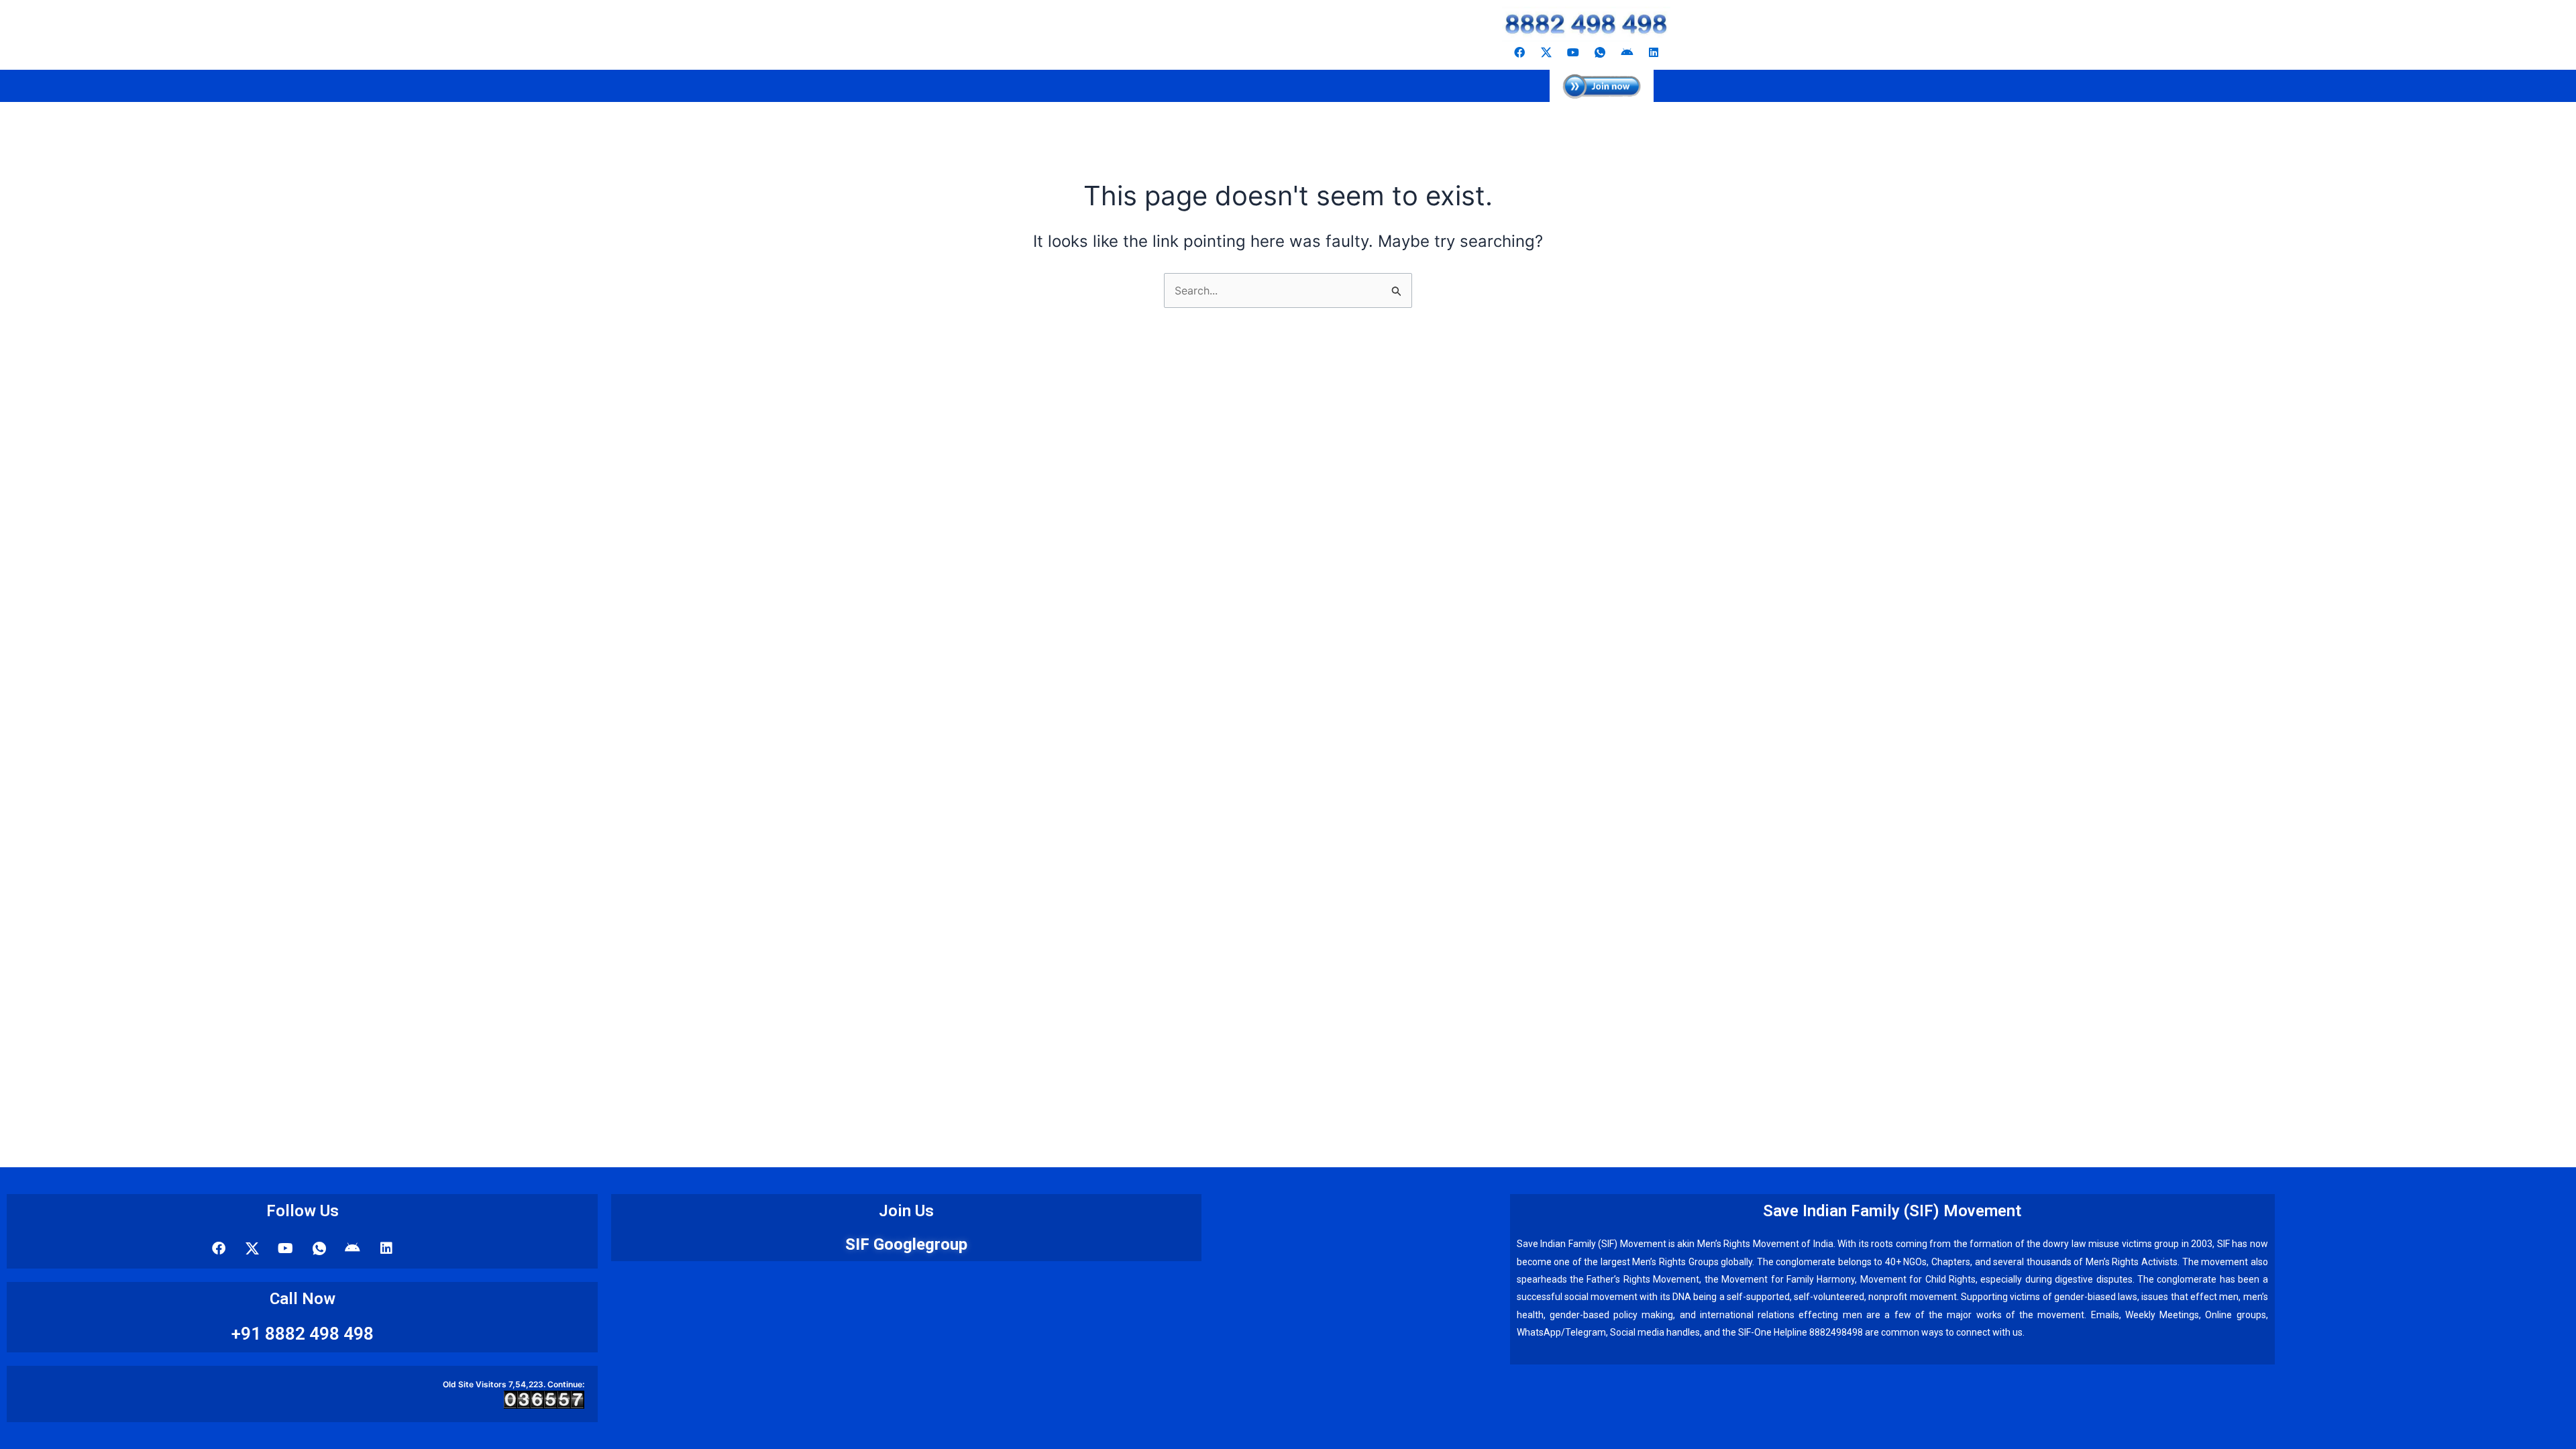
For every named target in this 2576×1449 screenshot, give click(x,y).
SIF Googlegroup (906, 1244)
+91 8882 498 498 (303, 1334)
